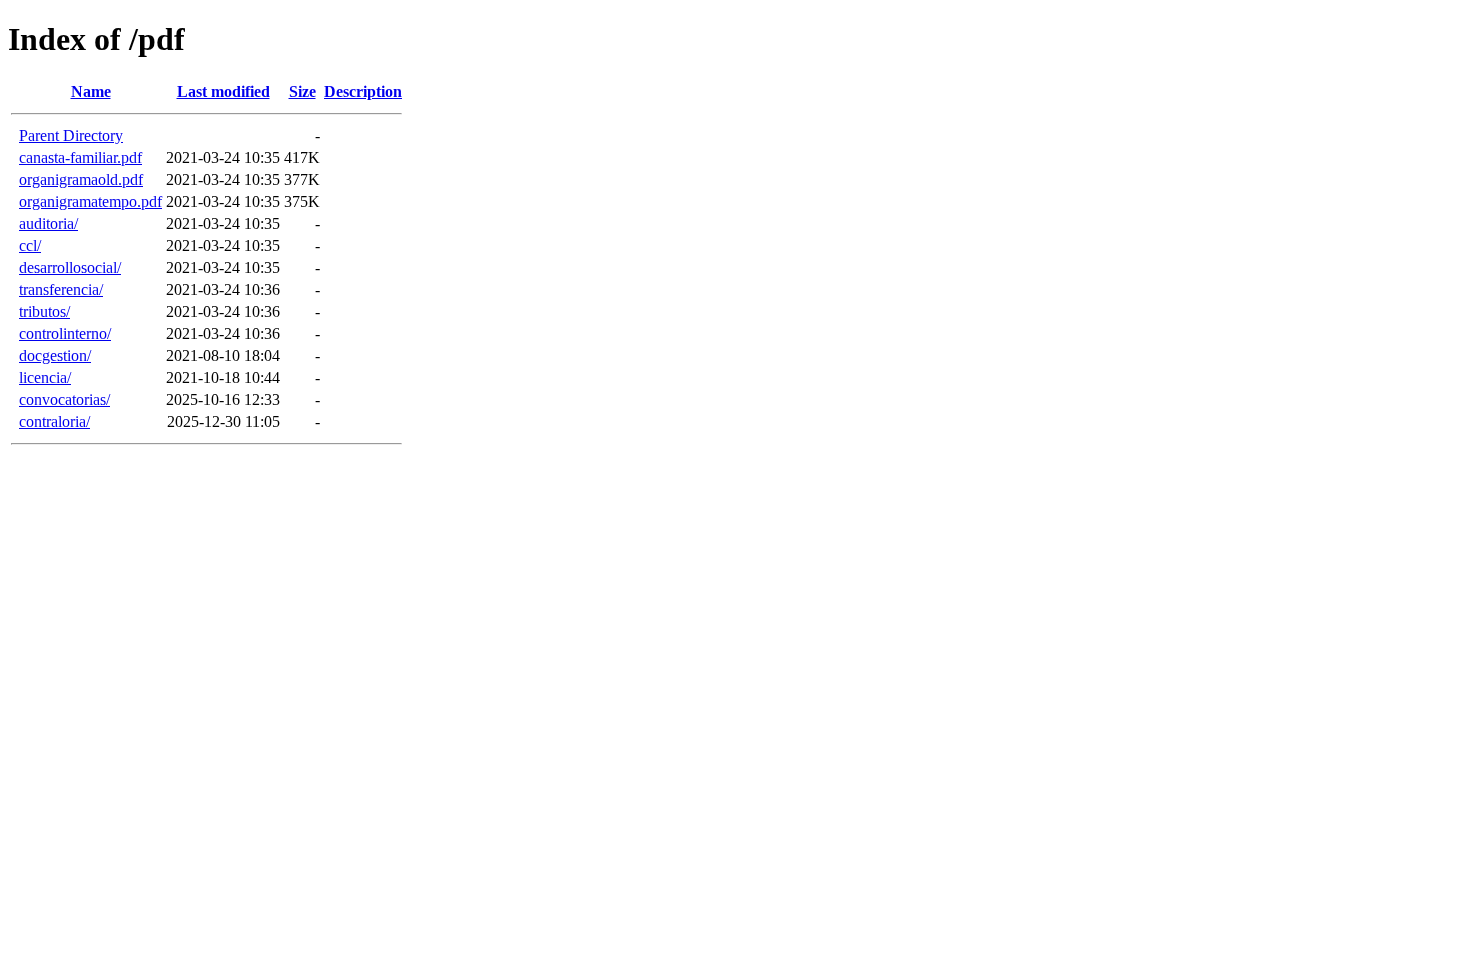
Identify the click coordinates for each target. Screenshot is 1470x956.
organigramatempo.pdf (90, 201)
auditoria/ (48, 223)
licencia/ (45, 377)
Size (302, 91)
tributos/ (44, 311)
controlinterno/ (65, 333)
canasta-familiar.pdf (80, 157)
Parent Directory (71, 135)
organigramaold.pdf (81, 179)
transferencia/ (61, 289)
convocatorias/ (64, 399)
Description (363, 91)
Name (91, 91)
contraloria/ (54, 421)
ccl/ (30, 245)
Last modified (223, 91)
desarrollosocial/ (70, 267)
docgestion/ (55, 355)
